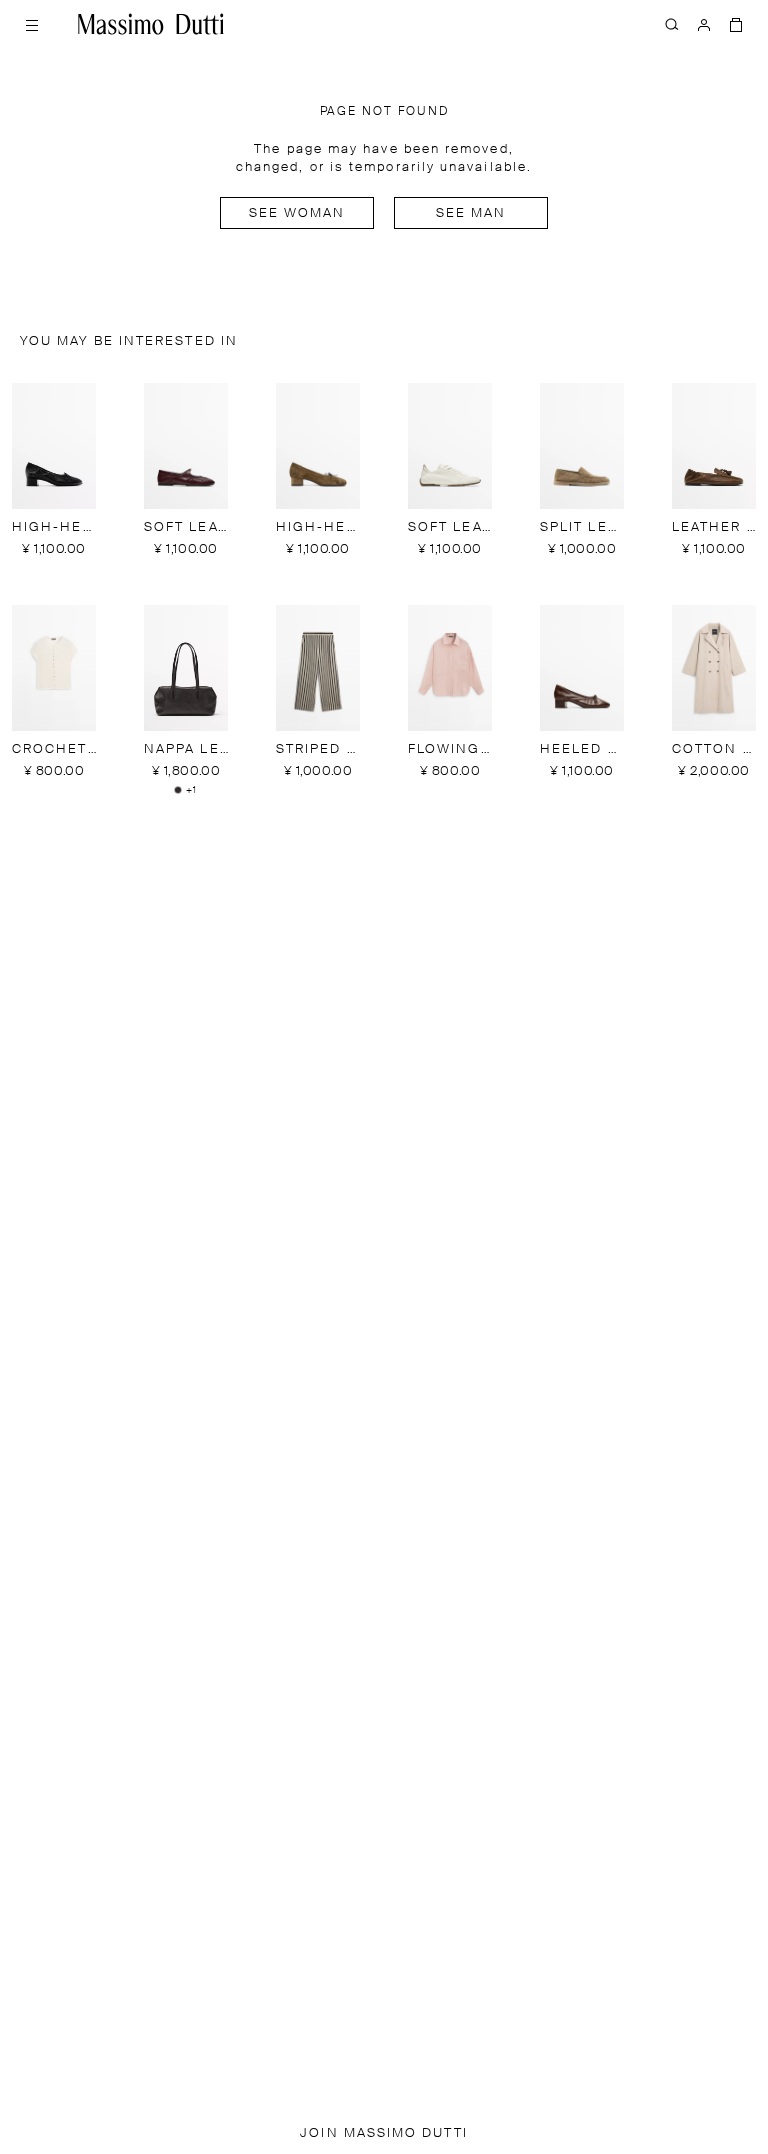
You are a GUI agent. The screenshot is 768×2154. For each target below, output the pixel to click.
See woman (297, 213)
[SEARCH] (672, 24)
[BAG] (736, 24)
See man (471, 213)
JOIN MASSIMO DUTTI (383, 2133)
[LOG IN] (704, 24)
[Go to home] (151, 24)
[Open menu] (32, 24)
